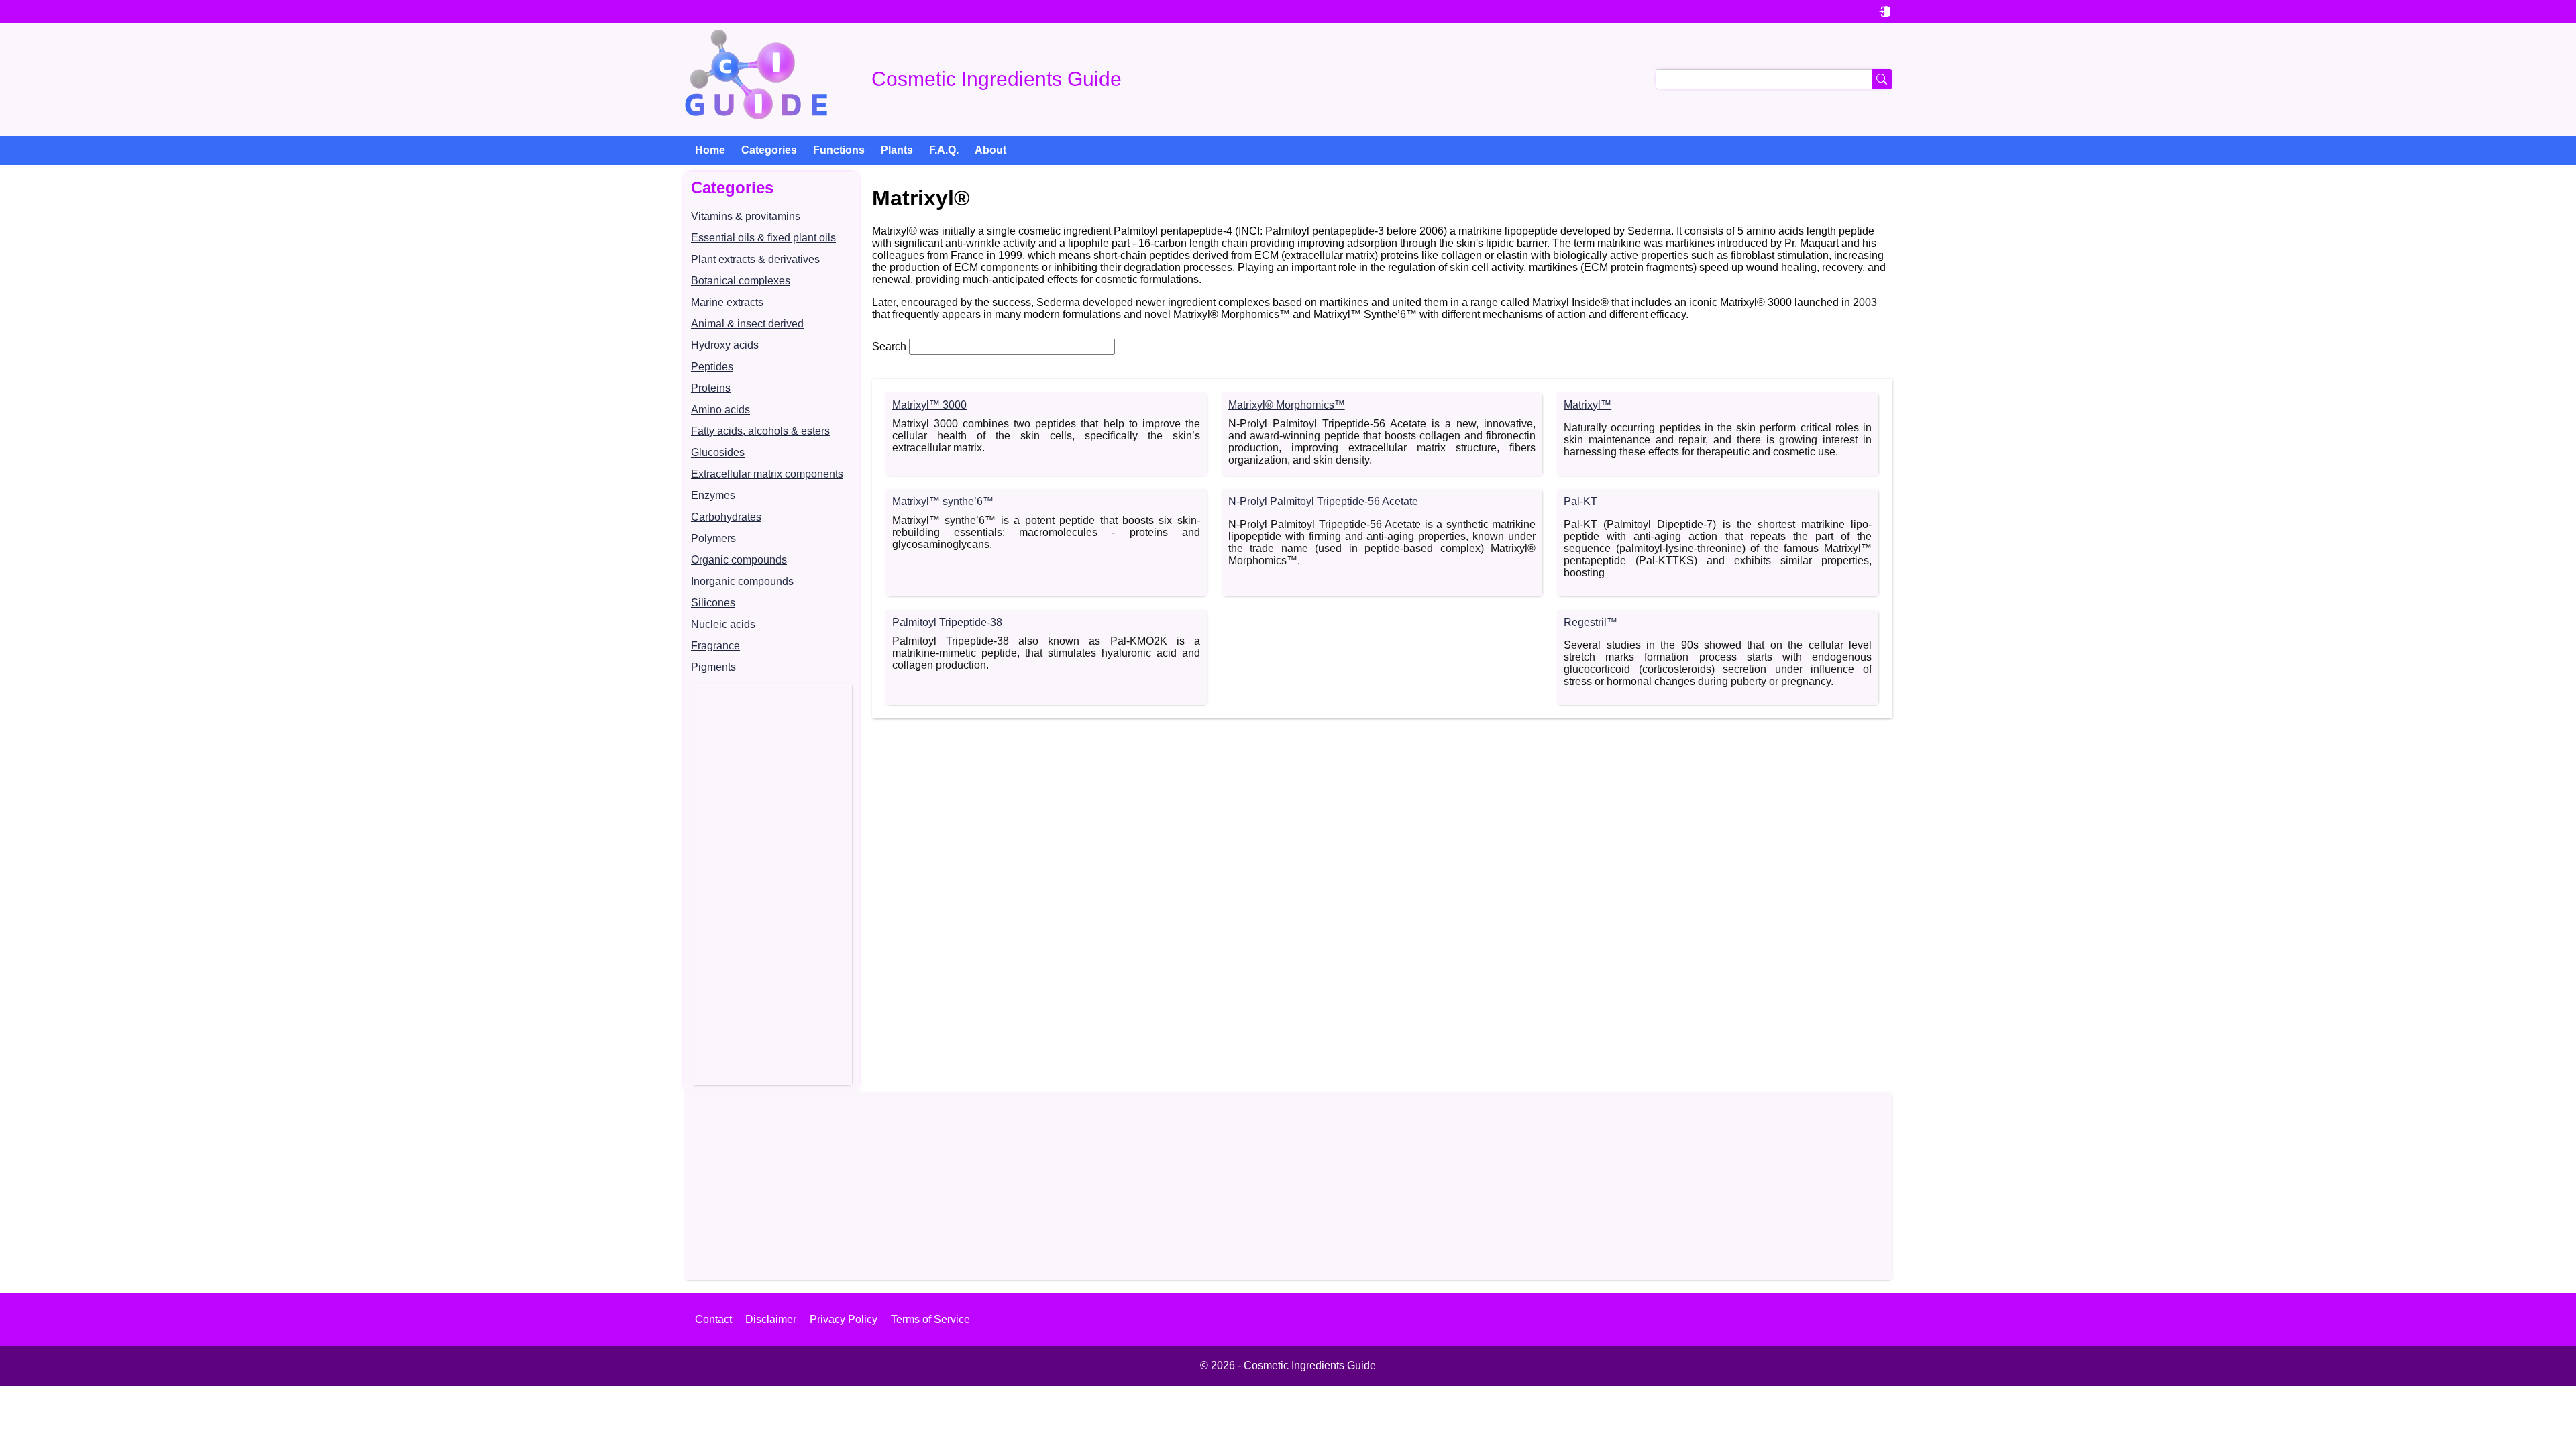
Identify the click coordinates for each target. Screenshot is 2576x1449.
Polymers (713, 538)
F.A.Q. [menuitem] (944, 150)
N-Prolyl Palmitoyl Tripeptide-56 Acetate (1323, 501)
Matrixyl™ (1588, 405)
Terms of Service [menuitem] (930, 1319)
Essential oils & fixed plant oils (763, 238)
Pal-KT (1580, 501)
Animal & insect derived (747, 324)
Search (889, 346)
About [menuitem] (990, 150)
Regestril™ (1591, 622)
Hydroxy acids (725, 345)
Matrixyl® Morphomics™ (1287, 405)
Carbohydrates (726, 517)
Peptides (712, 367)
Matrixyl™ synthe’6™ (943, 501)
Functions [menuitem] (839, 150)
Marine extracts (727, 302)
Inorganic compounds (742, 581)
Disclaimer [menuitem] (771, 1319)
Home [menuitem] (710, 150)
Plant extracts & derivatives (755, 259)
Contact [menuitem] (713, 1319)
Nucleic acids (723, 624)
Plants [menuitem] (897, 150)
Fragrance (715, 646)
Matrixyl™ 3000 (929, 405)
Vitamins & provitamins (746, 216)
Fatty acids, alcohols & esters (760, 431)
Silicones (713, 603)
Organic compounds (739, 560)
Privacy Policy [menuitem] (844, 1319)
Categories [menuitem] (769, 150)
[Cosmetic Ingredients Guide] (756, 79)
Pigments (713, 667)
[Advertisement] (771, 884)
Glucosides (718, 452)
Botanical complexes (741, 281)
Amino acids (720, 410)
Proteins (711, 388)
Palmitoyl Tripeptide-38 (947, 622)
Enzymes (713, 495)
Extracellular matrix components (767, 474)
